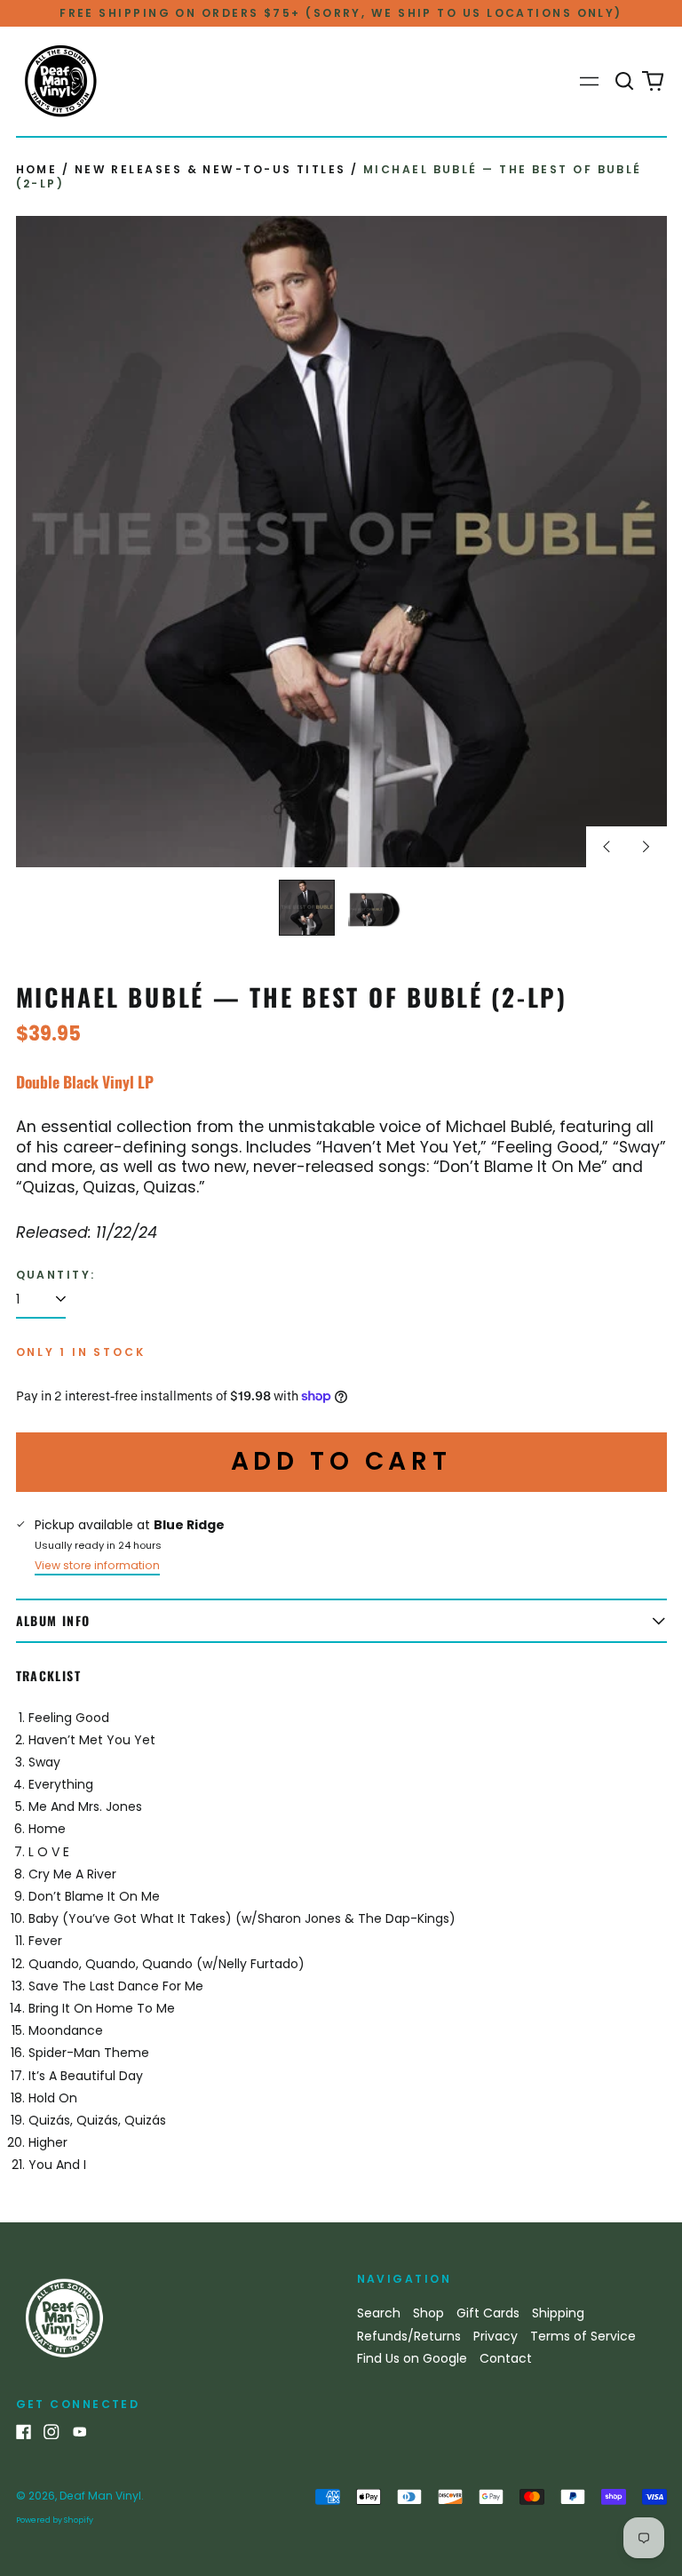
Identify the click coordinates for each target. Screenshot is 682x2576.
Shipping (558, 2313)
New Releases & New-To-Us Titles (210, 169)
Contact (506, 2358)
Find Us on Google (412, 2358)
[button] (625, 82)
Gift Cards (488, 2313)
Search (379, 2313)
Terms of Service (583, 2336)
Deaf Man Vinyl (100, 2496)
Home (37, 169)
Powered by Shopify (55, 2520)
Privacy (496, 2336)
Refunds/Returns (409, 2336)
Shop (428, 2313)
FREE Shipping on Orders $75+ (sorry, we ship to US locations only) (341, 13)
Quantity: (56, 1275)
